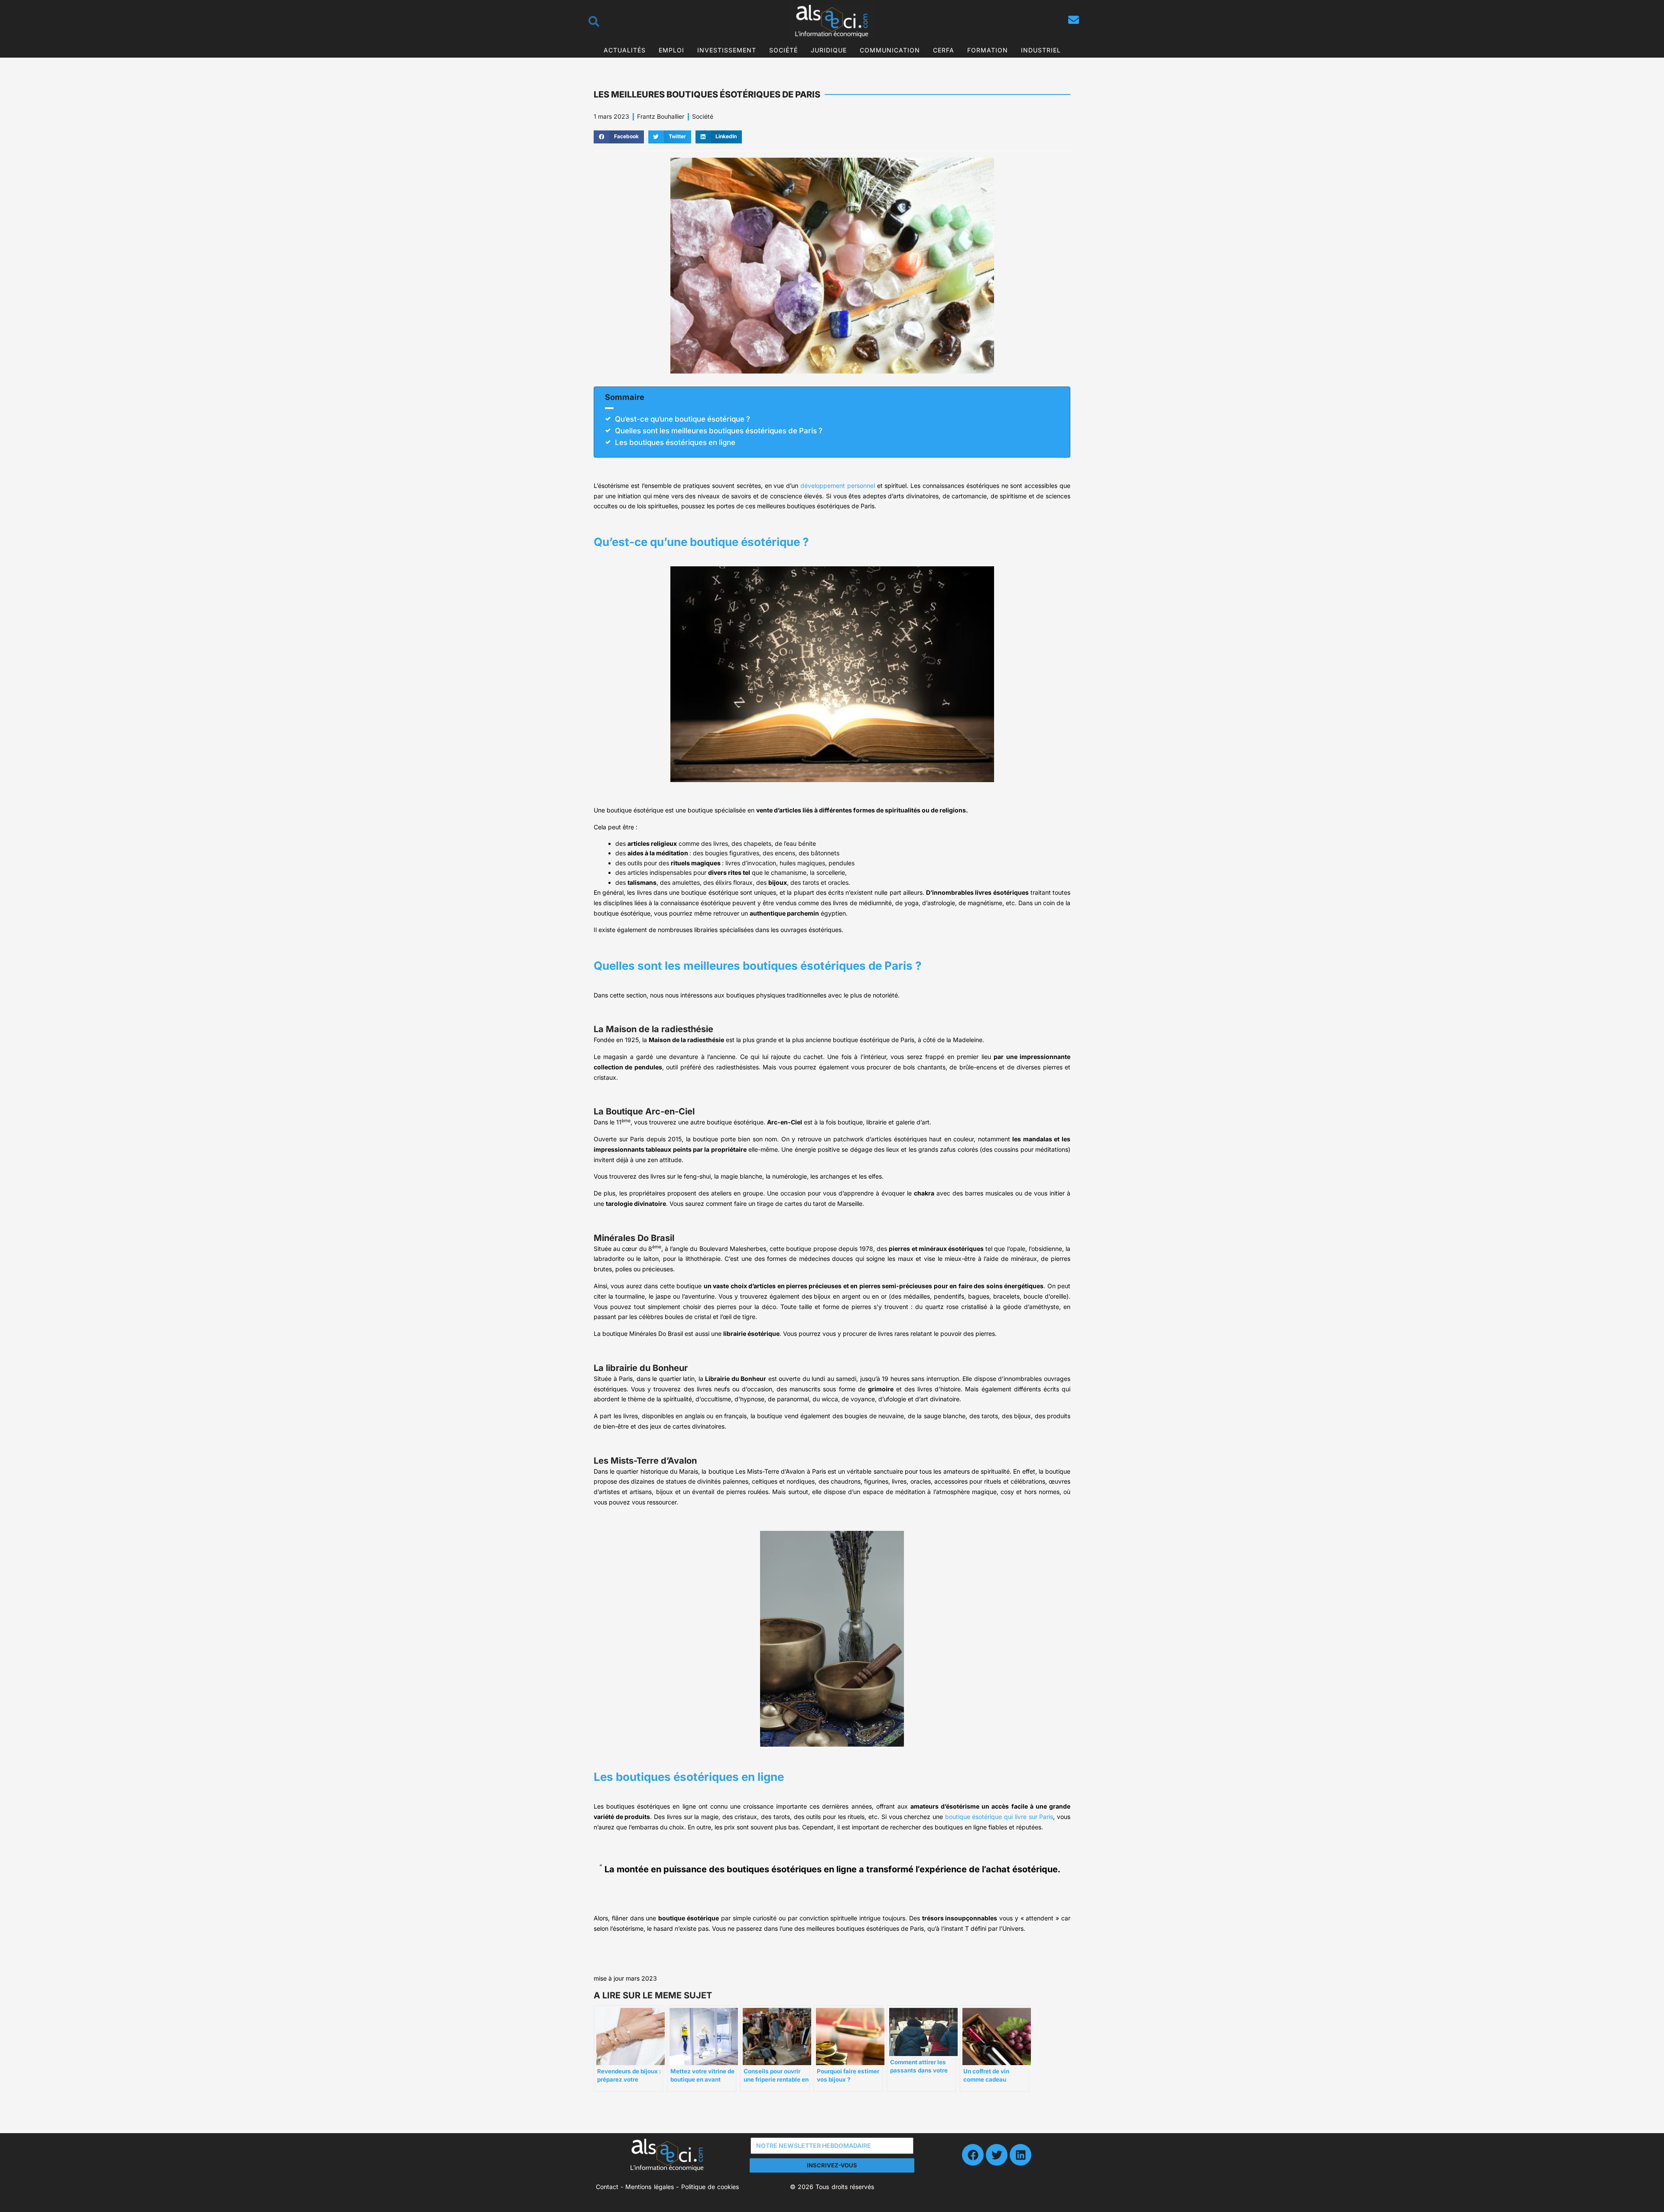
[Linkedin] (1020, 2155)
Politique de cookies (710, 2187)
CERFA (944, 50)
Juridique (829, 50)
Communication (890, 50)
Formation (988, 50)
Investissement (727, 50)
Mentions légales (649, 2187)
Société (783, 50)
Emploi (671, 50)
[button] (619, 137)
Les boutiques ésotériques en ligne (675, 442)
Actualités (625, 50)
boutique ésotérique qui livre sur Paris (999, 1817)
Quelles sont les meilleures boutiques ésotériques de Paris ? (719, 431)
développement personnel (838, 486)
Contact (607, 2187)
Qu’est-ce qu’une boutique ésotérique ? (682, 419)
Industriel (1041, 50)
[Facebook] (973, 2155)
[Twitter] (997, 2155)
